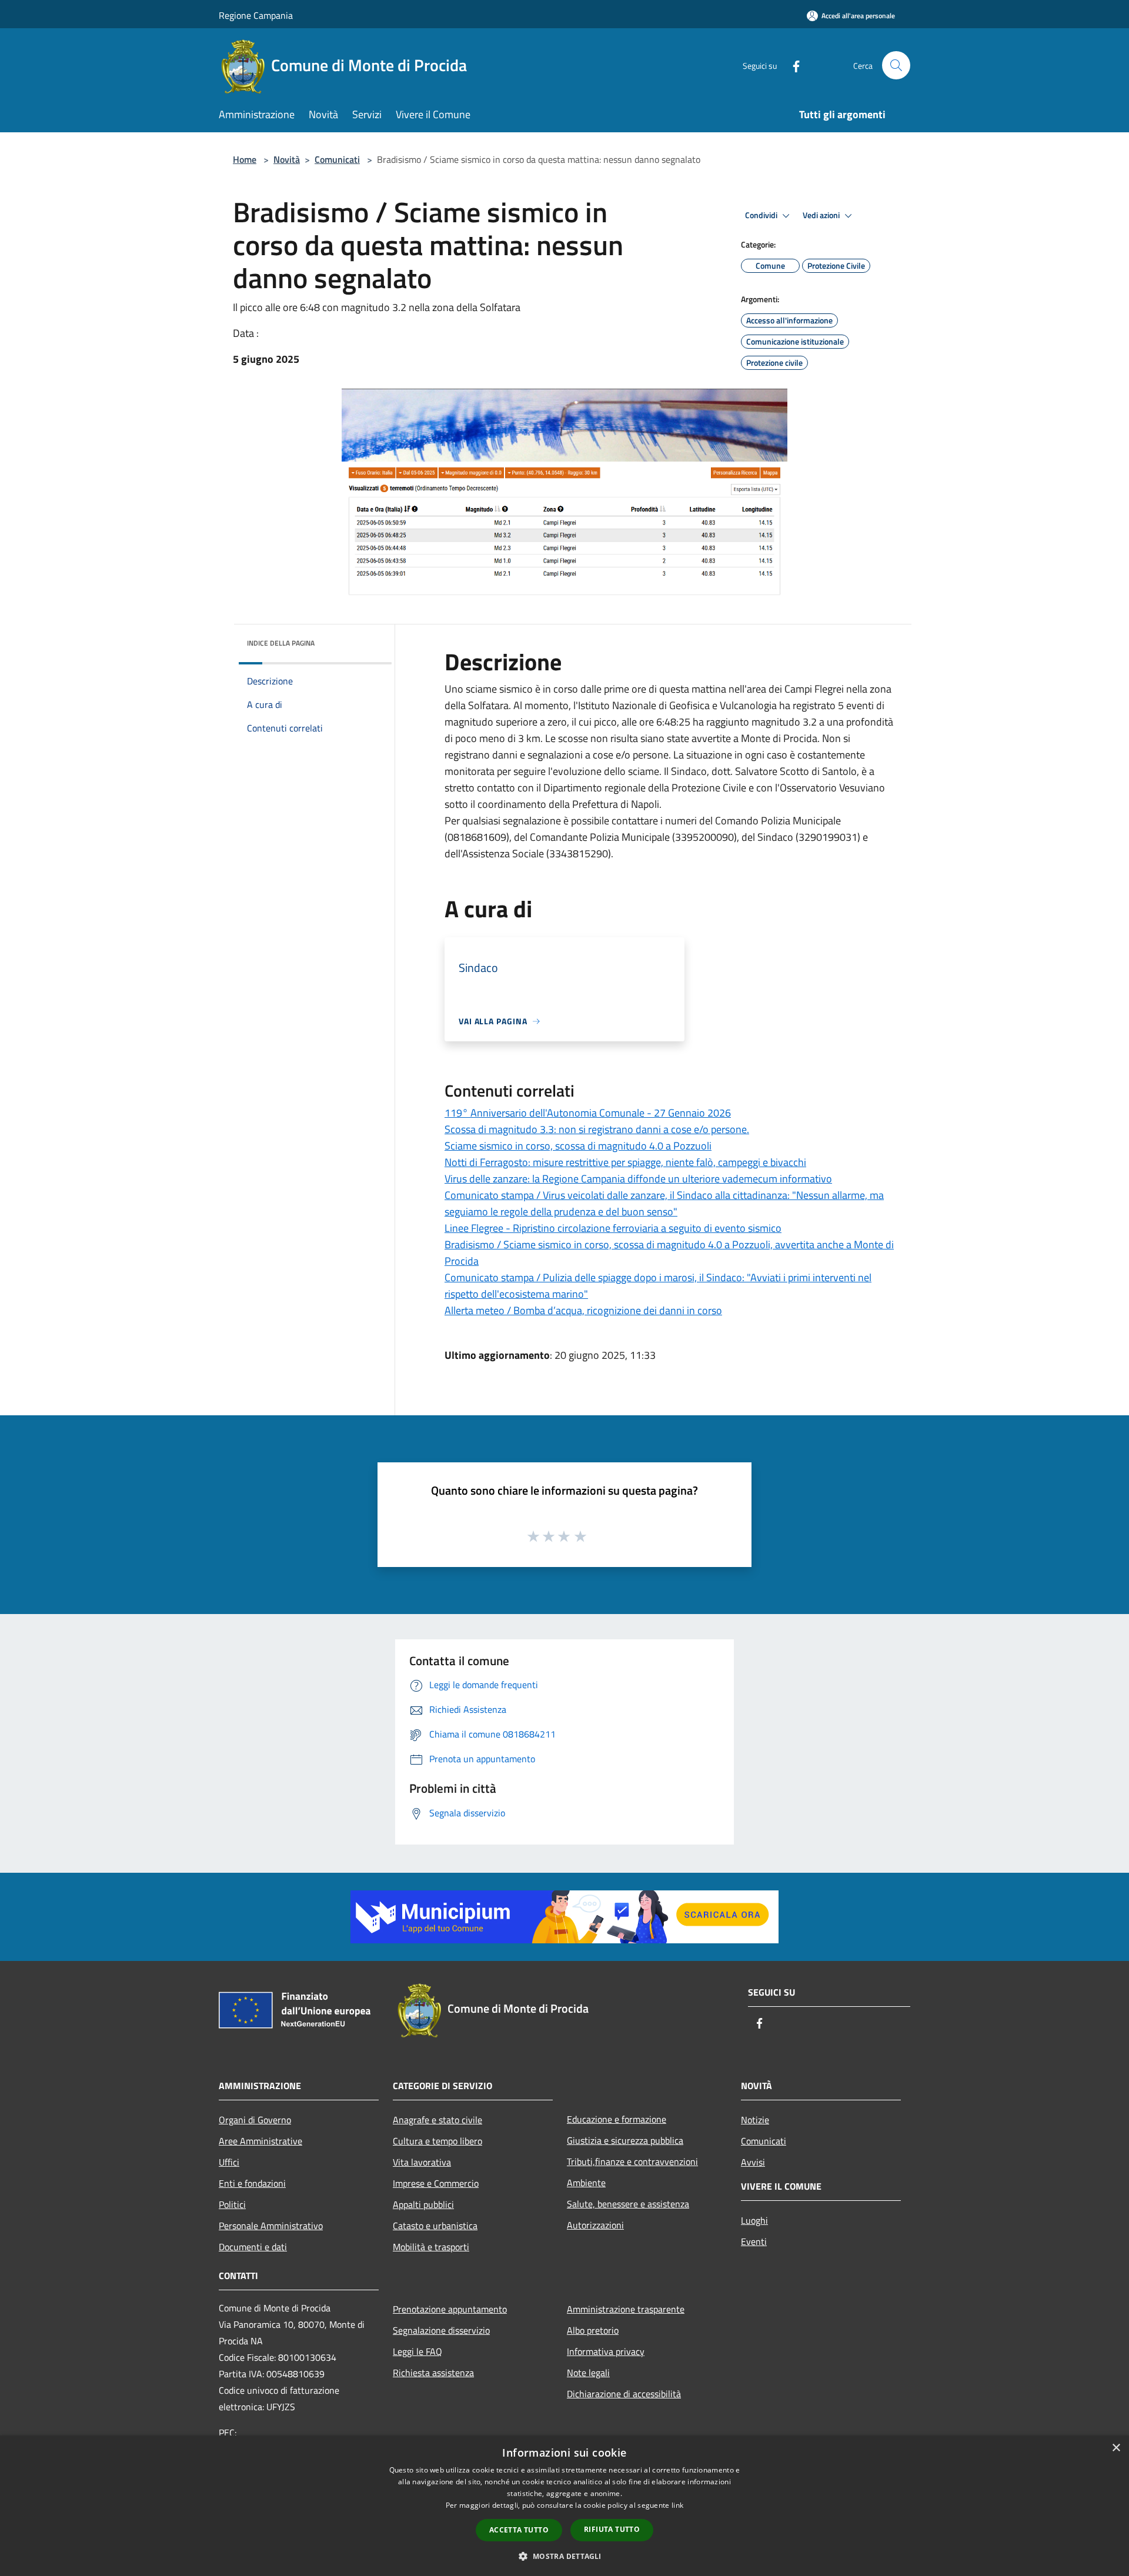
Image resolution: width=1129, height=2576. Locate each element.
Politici (232, 2204)
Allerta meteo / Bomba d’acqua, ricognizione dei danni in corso (583, 1310)
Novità (287, 159)
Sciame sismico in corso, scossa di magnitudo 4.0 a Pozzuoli (578, 1146)
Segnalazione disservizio (441, 2330)
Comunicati (337, 159)
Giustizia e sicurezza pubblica (625, 2140)
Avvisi (753, 2162)
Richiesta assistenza (433, 2373)
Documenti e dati (253, 2247)
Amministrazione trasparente (626, 2309)
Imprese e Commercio (436, 2183)
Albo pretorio (593, 2330)
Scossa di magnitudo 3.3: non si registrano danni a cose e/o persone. (597, 1129)
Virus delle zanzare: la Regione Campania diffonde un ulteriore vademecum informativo (638, 1179)
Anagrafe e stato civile (437, 2120)
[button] (564, 2556)
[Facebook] (791, 65)
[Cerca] (896, 65)
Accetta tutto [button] (519, 2530)
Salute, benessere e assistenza (628, 2204)
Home (245, 159)
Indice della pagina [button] (281, 643)
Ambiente (586, 2183)
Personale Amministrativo (271, 2226)
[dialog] (564, 2506)
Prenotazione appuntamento (450, 2309)
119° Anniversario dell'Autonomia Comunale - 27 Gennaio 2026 (588, 1113)
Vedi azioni (822, 215)
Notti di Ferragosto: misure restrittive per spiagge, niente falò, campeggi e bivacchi (625, 1162)
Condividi (762, 215)
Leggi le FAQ (417, 2351)
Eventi (754, 2241)
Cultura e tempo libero (437, 2141)
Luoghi (754, 2220)
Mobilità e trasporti (431, 2247)
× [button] (1116, 2448)
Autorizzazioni (595, 2225)
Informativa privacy (606, 2351)
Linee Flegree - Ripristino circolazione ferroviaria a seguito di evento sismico (613, 1228)
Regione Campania (256, 15)
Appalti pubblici (423, 2204)
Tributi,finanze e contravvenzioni (632, 2161)
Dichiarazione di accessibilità (624, 2394)
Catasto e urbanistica (435, 2226)
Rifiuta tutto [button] (612, 2529)
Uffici (229, 2162)
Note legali (588, 2373)
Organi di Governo (255, 2120)
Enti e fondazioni (252, 2183)
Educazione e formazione (617, 2119)
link (677, 2505)
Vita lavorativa (422, 2162)
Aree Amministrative (260, 2141)
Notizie (755, 2120)
